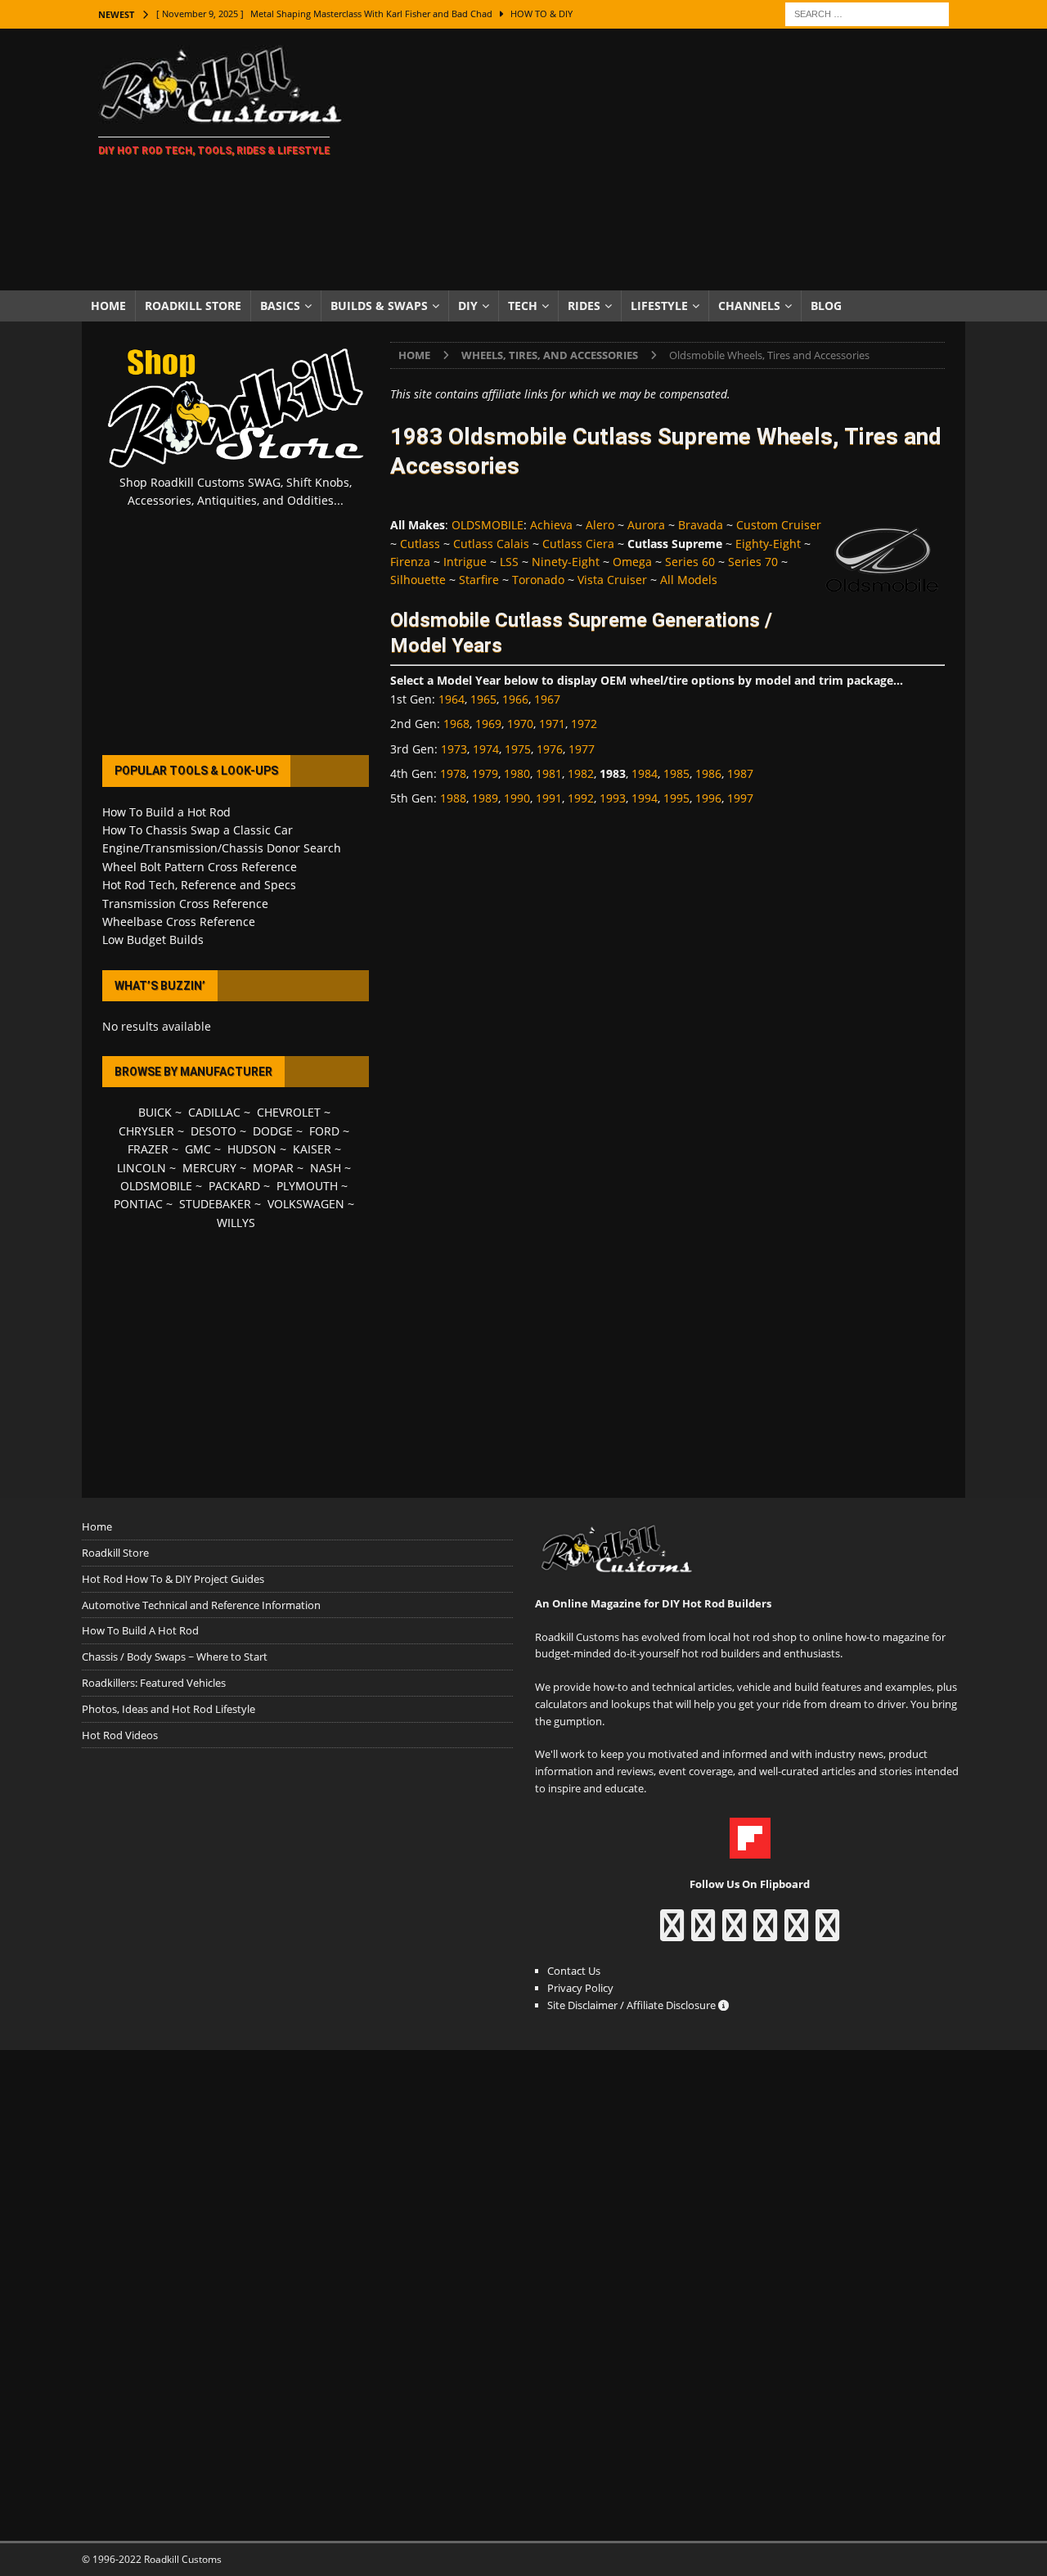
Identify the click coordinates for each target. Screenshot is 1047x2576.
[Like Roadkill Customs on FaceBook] (672, 1933)
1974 (486, 749)
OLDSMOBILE (488, 525)
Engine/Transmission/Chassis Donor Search (222, 848)
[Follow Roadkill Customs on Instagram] (703, 1933)
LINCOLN (142, 1168)
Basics (280, 306)
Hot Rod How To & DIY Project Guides (173, 1579)
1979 (485, 773)
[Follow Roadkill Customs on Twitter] (796, 1933)
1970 (520, 724)
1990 (517, 798)
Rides (584, 306)
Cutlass (420, 544)
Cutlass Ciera (578, 544)
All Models (689, 580)
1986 (708, 773)
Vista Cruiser (612, 580)
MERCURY (209, 1168)
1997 (740, 798)
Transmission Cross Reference (185, 904)
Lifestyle (659, 306)
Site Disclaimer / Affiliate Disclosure (633, 2005)
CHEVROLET (289, 1112)
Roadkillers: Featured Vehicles (154, 1683)
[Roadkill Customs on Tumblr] (765, 1933)
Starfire (479, 580)
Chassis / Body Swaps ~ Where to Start (175, 1657)
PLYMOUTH (307, 1186)
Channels (749, 306)
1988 (453, 798)
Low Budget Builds (153, 940)
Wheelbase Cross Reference (179, 922)
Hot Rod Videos (120, 1735)
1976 (550, 749)
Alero (600, 525)
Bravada (701, 525)
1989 (485, 798)
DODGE (273, 1131)
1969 (488, 724)
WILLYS (236, 1223)
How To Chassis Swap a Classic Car (198, 830)
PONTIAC (138, 1204)
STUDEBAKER (215, 1204)
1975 (518, 749)
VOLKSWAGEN (306, 1204)
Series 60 (690, 562)
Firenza (410, 562)
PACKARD (234, 1186)
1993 (613, 798)
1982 (581, 773)
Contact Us (574, 1971)
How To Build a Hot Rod (166, 812)
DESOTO (213, 1131)
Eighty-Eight (768, 544)
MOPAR (273, 1168)
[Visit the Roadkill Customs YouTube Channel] (827, 1933)
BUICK (155, 1112)
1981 (549, 773)
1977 (582, 749)
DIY (468, 306)
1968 (456, 724)
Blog (826, 306)
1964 (452, 699)
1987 (740, 773)
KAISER (312, 1149)
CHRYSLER (146, 1131)
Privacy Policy (580, 1988)
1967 (547, 699)
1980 (517, 773)
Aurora (646, 525)
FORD (324, 1131)
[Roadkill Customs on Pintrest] (734, 1933)
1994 (645, 798)
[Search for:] (867, 13)
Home (108, 306)
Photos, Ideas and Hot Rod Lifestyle (169, 1709)
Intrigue (465, 562)
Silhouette (418, 580)
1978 (453, 773)
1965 (483, 699)
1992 (581, 798)
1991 (549, 798)
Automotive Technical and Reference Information (201, 1605)
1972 (584, 724)
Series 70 (753, 562)
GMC (198, 1149)
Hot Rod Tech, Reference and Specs (199, 885)
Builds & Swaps (379, 306)
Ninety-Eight (566, 562)
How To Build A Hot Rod (140, 1630)
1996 (708, 798)
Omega (632, 562)
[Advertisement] (666, 160)
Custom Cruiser (779, 525)
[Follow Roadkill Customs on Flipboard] (750, 1850)
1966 (515, 699)
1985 (676, 773)
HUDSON (252, 1149)
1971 (552, 724)
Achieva (551, 525)
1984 (645, 773)
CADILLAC (214, 1112)
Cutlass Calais (491, 544)
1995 (676, 798)
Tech (523, 306)
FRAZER (148, 1149)
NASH (326, 1168)
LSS (509, 562)
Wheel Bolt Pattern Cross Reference (200, 867)
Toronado (538, 580)
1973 (454, 749)
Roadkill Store (193, 306)
